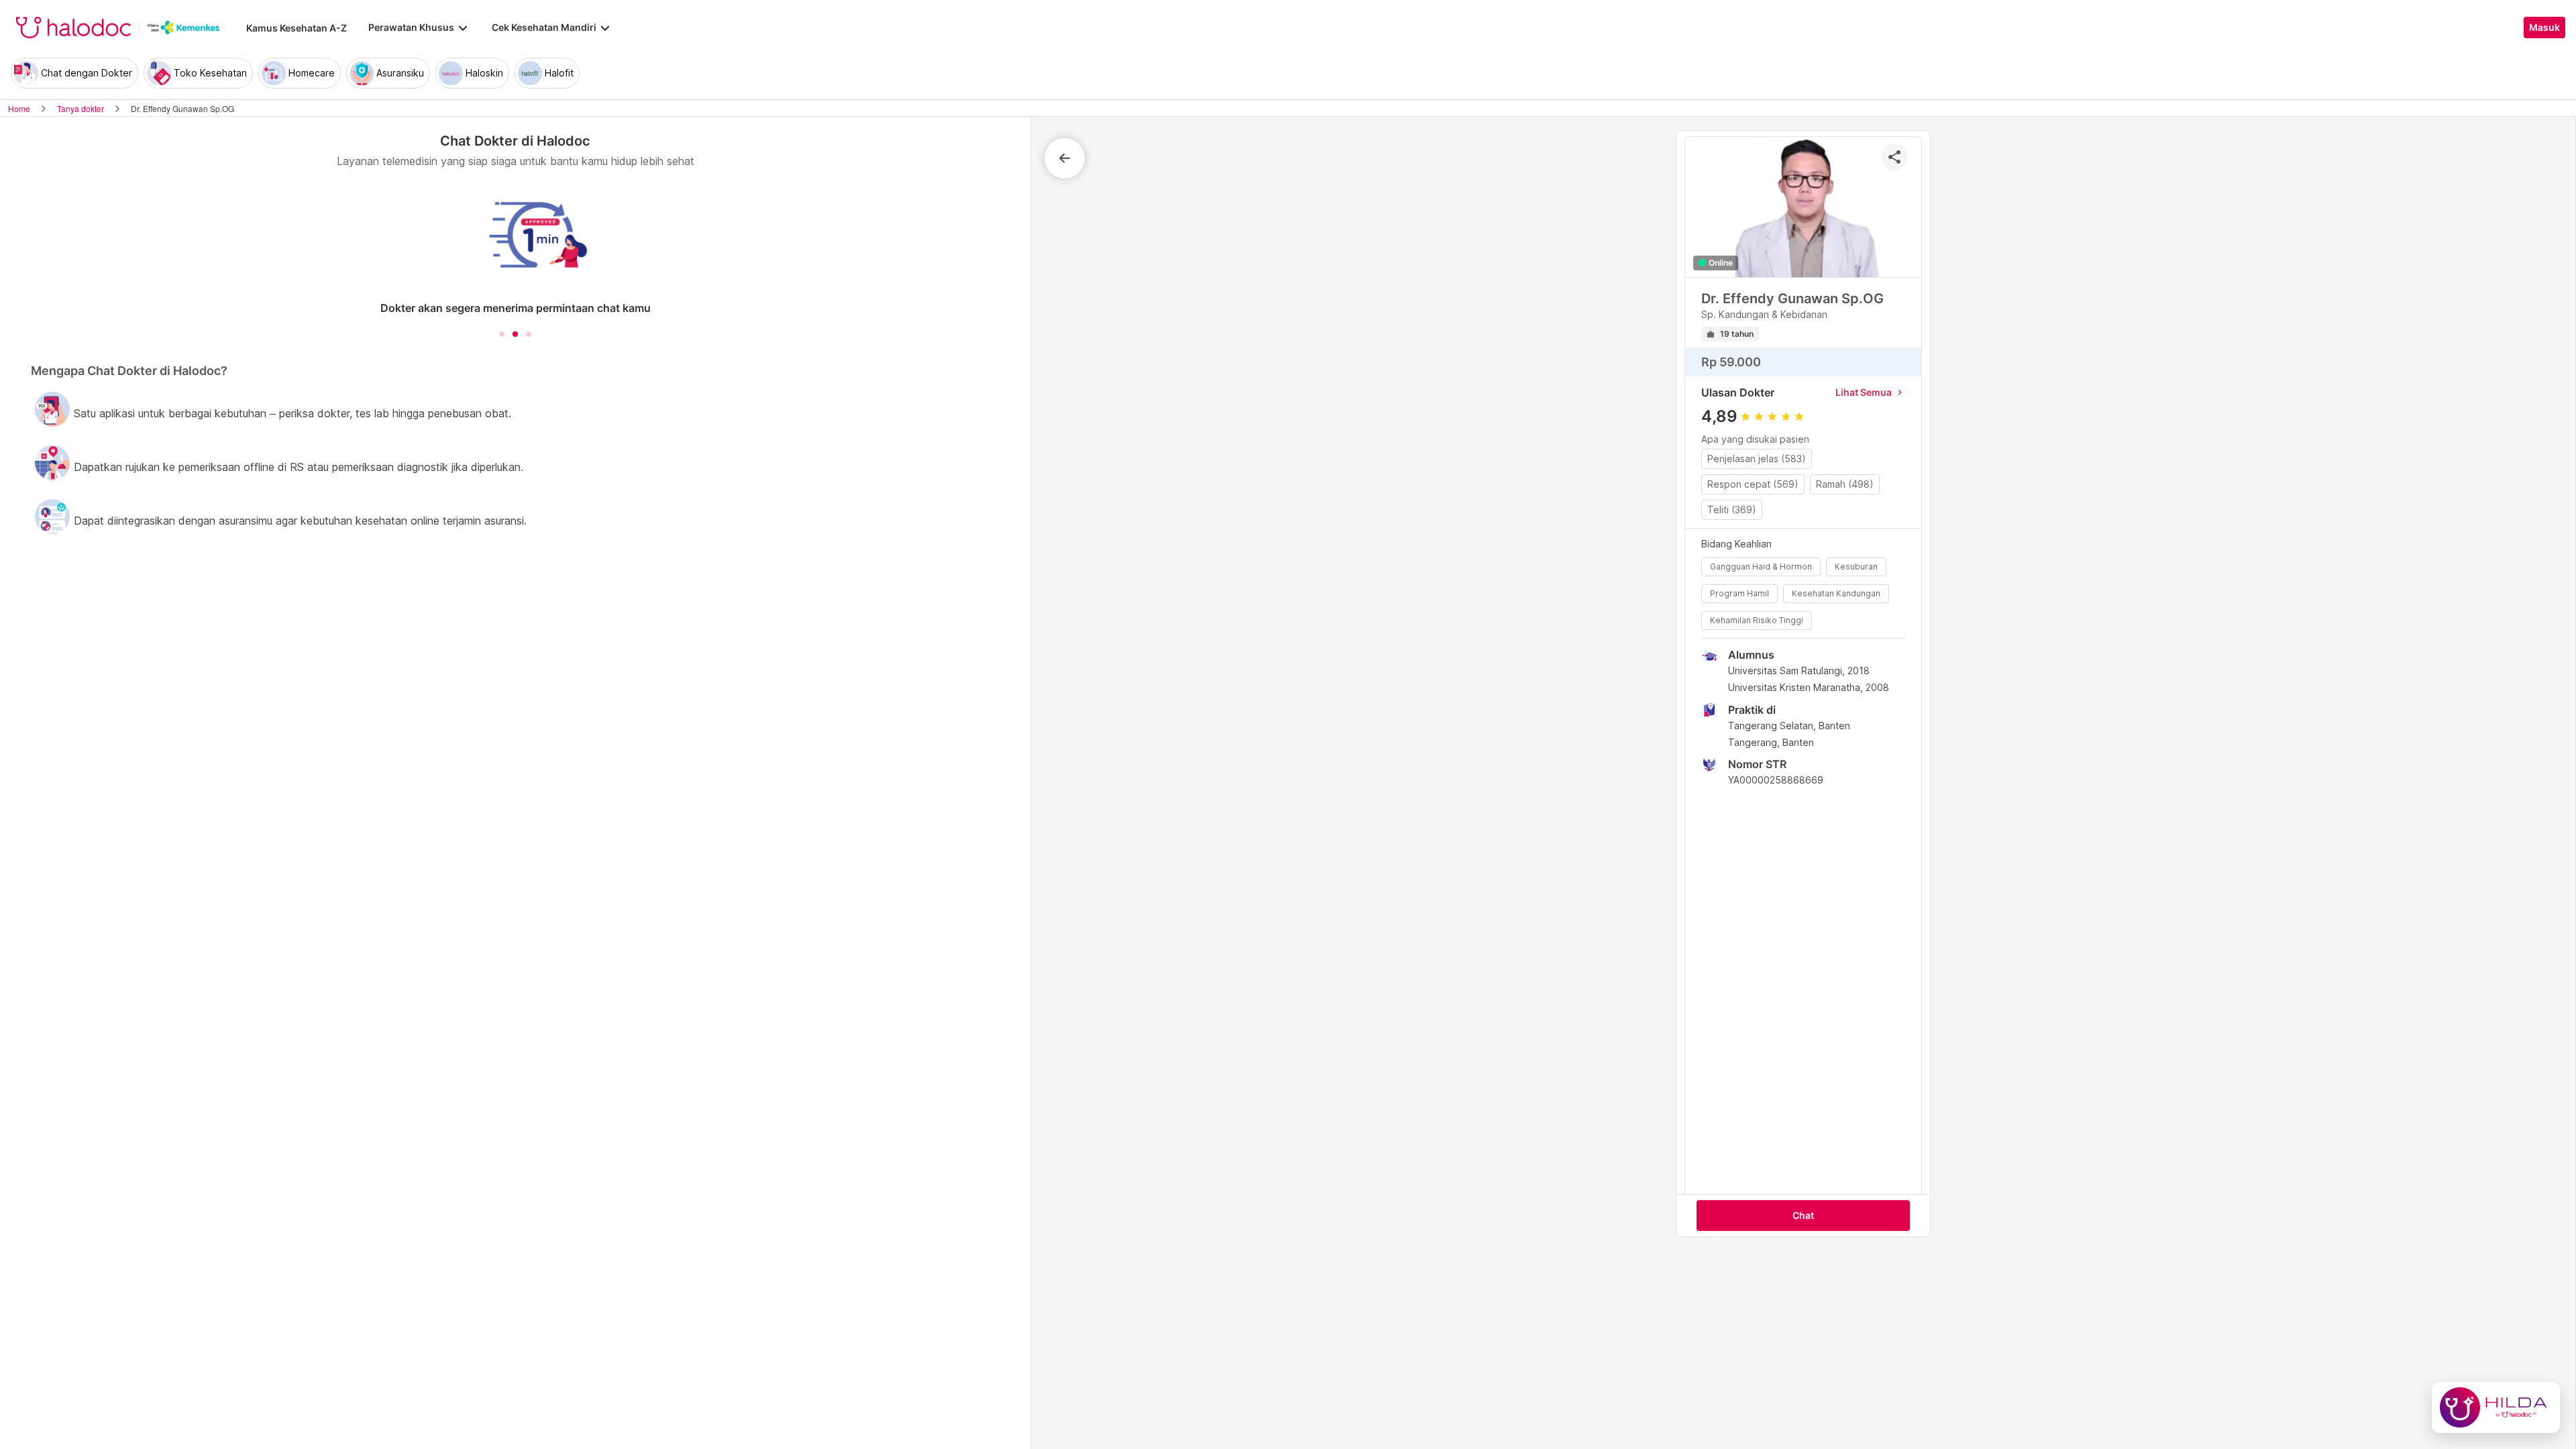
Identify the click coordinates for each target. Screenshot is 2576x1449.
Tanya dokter (80, 108)
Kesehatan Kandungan (1836, 593)
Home (19, 108)
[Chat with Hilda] (2496, 1407)
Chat (1803, 1216)
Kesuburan (1856, 567)
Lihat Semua (1870, 392)
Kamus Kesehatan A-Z (297, 28)
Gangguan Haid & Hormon (1761, 567)
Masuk (2544, 28)
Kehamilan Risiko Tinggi (1757, 620)
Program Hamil (1739, 593)
